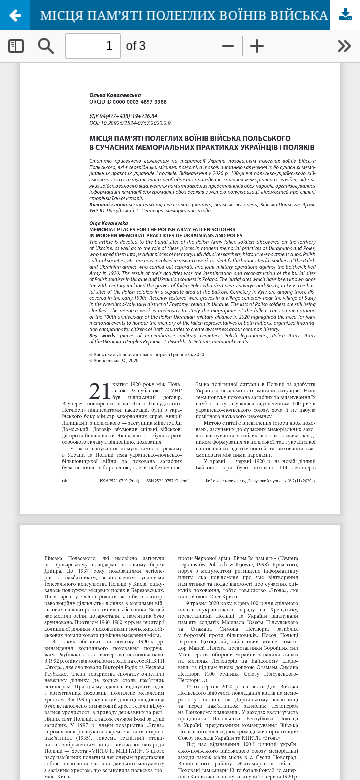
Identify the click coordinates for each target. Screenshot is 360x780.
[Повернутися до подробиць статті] (15, 15)
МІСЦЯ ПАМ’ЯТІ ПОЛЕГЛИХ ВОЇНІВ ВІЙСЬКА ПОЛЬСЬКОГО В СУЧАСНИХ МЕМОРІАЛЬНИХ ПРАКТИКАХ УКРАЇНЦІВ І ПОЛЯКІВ (200, 15)
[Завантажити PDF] (345, 15)
